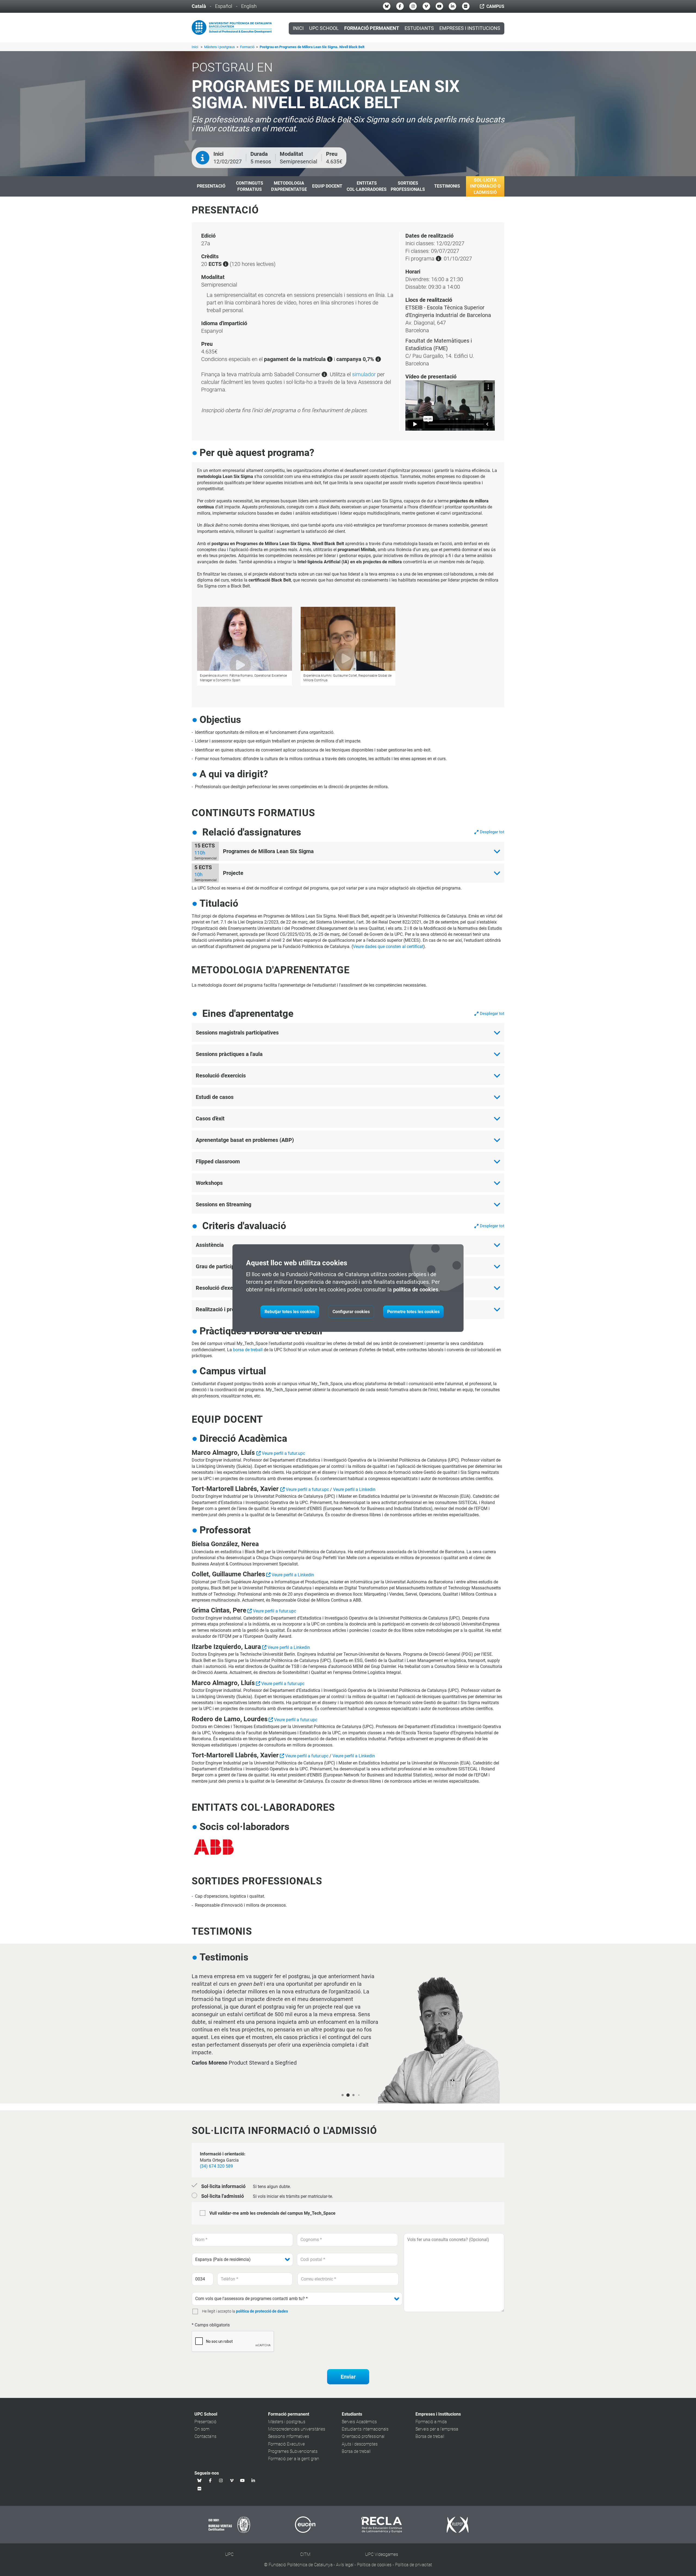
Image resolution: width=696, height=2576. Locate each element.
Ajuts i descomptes (360, 2444)
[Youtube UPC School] (439, 6)
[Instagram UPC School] (413, 6)
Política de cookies (374, 2565)
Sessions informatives (289, 2436)
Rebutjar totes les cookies (290, 1312)
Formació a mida (431, 2422)
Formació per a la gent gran (294, 2459)
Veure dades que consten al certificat (388, 947)
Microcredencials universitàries (297, 2429)
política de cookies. (417, 1289)
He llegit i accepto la (219, 2311)
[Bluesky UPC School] (387, 6)
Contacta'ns (205, 2436)
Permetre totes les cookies (413, 1312)
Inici (298, 28)
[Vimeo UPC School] (426, 6)
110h (200, 853)
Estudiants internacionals (365, 2429)
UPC (229, 2554)
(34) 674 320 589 (216, 2166)
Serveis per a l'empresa (437, 2429)
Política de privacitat (414, 2565)
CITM (305, 2554)
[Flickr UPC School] (466, 6)
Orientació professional (363, 2436)
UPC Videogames (382, 2554)
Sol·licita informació (223, 2186)
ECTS (216, 264)
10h (198, 874)
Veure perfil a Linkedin (354, 1489)
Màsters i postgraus (220, 47)
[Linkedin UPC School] (452, 6)
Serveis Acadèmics (359, 2422)
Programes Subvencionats (293, 2451)
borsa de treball (248, 1350)
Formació (248, 47)
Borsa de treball (356, 2451)
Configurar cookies (351, 1312)
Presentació (205, 2422)
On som (202, 2429)
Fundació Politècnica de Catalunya (301, 2565)
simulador (364, 374)
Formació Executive (286, 2444)
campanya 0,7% (356, 359)
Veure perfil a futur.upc (283, 1453)
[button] (343, 2095)
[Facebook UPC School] (400, 6)
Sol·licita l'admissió (223, 2196)
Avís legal (345, 2565)
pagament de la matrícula (296, 359)
